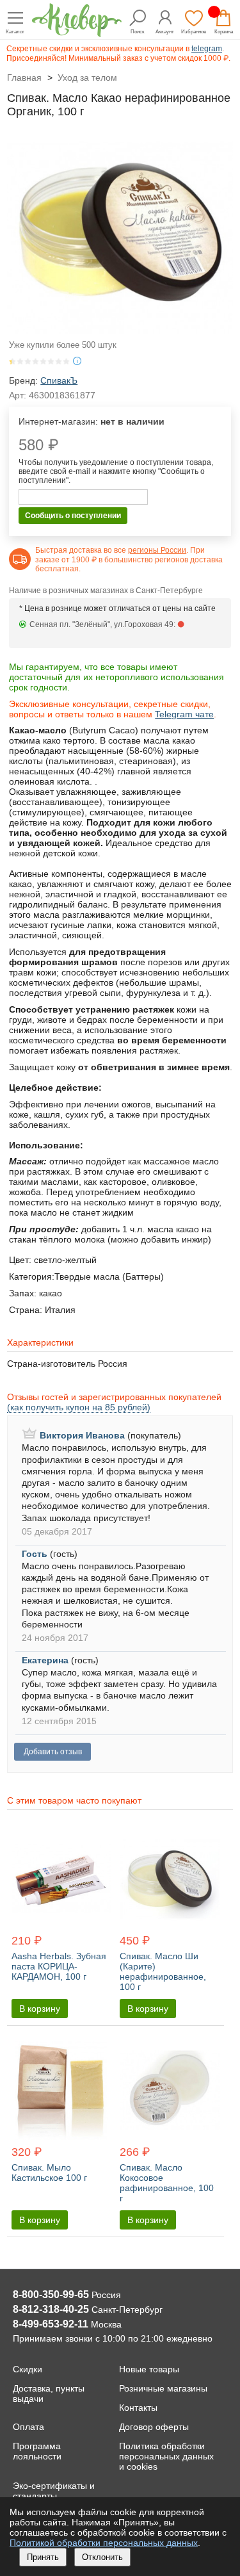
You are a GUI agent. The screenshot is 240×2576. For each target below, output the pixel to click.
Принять (43, 2557)
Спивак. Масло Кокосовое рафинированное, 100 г (167, 2183)
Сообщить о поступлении (73, 516)
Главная (24, 77)
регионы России (157, 550)
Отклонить (102, 2557)
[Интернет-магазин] (77, 34)
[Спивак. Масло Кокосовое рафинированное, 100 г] (169, 2091)
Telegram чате (184, 714)
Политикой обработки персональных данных (104, 2543)
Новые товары (149, 2369)
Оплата (28, 2427)
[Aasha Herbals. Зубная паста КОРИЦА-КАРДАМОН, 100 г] (61, 1880)
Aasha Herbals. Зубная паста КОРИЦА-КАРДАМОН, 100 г (59, 1966)
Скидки (28, 2369)
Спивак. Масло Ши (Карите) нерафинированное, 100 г (163, 1971)
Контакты (138, 2408)
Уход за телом (87, 77)
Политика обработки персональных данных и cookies (166, 2456)
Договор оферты (154, 2427)
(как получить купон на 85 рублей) (79, 1407)
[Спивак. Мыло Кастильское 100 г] (61, 2091)
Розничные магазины (163, 2388)
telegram (207, 49)
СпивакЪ (59, 380)
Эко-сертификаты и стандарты (54, 2491)
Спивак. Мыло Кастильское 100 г (49, 2172)
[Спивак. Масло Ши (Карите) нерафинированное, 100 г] (169, 1880)
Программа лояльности (37, 2451)
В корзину (40, 2009)
